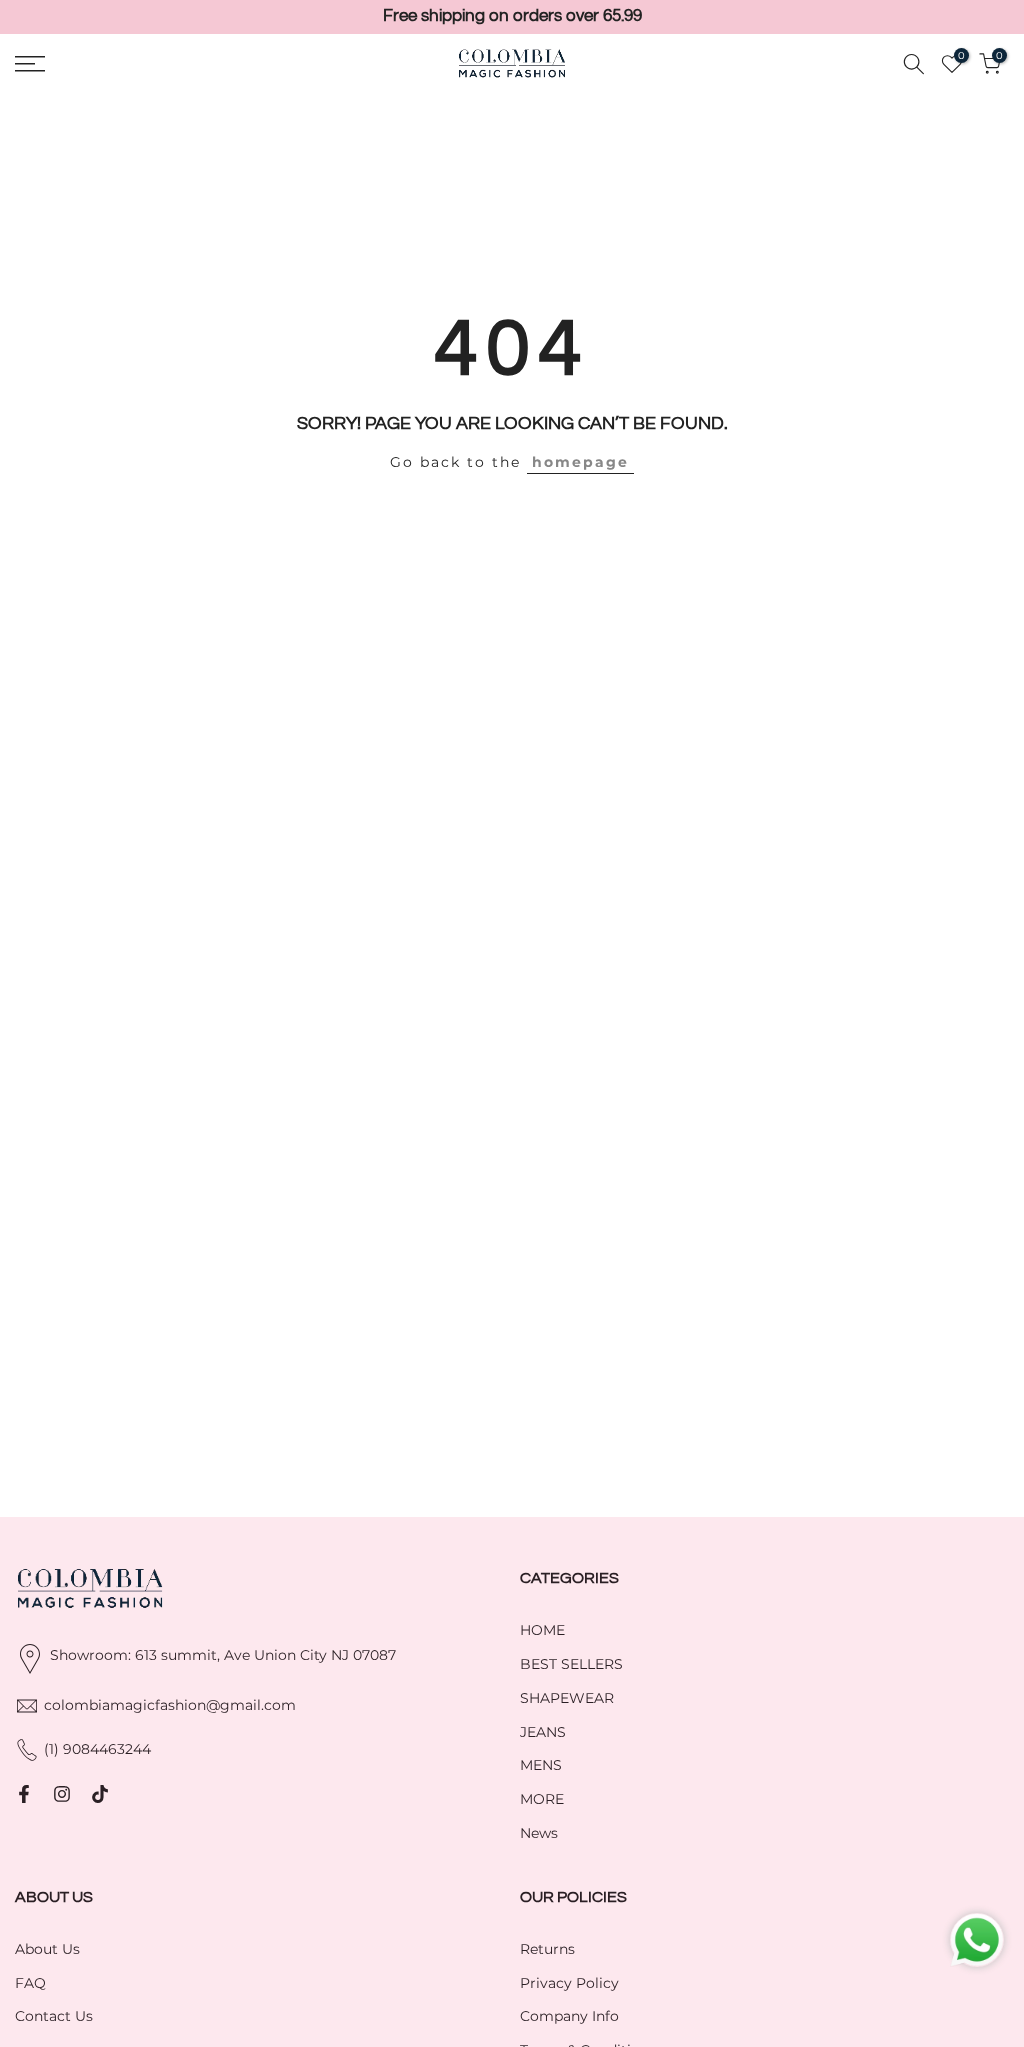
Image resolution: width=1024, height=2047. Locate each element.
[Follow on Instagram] (62, 1794)
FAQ (30, 1983)
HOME (542, 1630)
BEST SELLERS (571, 1664)
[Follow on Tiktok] (100, 1794)
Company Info (569, 2016)
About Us (47, 1949)
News (539, 1833)
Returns (547, 1949)
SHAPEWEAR (567, 1698)
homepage (580, 462)
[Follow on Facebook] (24, 1794)
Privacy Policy (569, 1983)
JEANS (543, 1732)
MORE (542, 1799)
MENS (541, 1765)
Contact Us (54, 2016)
